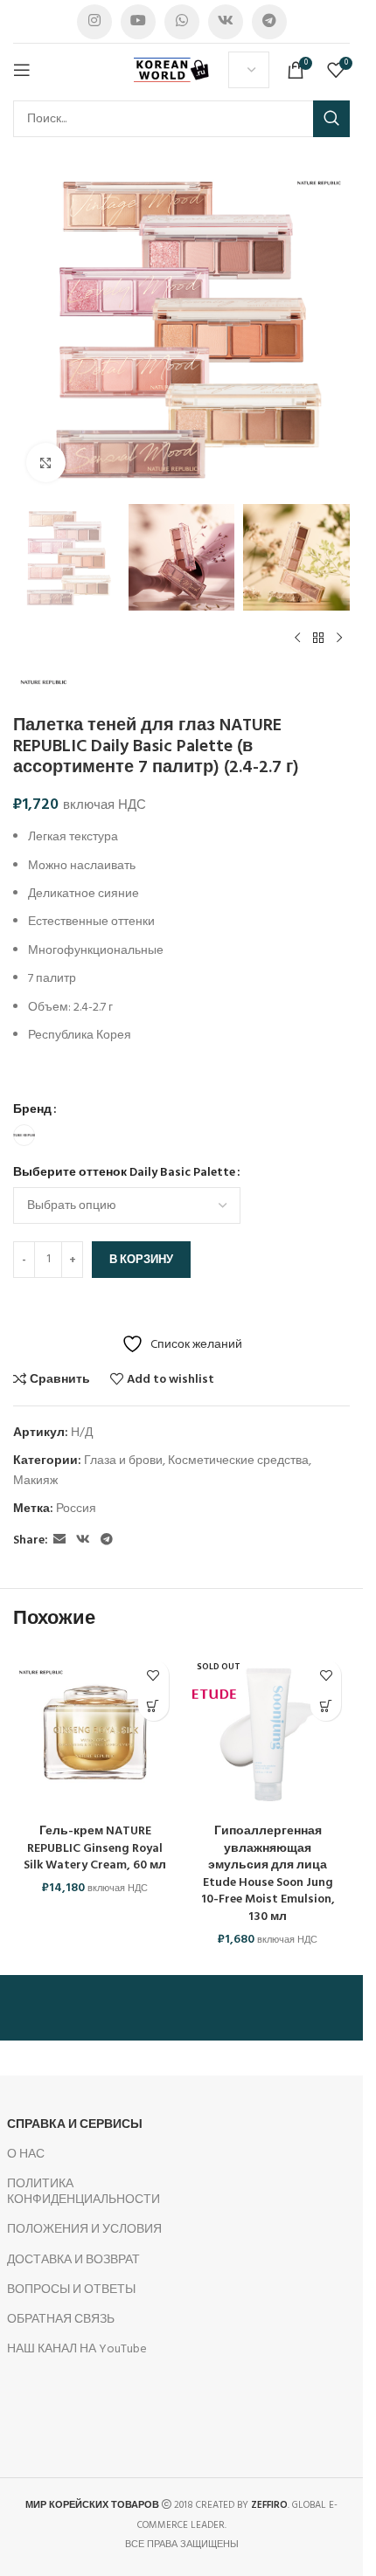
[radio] (24, 1135)
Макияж (35, 1481)
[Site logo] (172, 70)
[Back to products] (318, 639)
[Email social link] (59, 1540)
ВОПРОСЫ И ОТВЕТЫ (71, 2290)
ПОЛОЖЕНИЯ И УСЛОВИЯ (84, 2230)
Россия (76, 1509)
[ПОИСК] (331, 119)
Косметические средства (238, 1461)
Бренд (32, 1110)
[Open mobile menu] (22, 70)
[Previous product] (297, 639)
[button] (153, 1706)
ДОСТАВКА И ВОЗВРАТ (73, 2260)
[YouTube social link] (138, 22)
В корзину (141, 1260)
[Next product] (339, 639)
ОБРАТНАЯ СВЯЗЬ (61, 2320)
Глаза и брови (123, 1461)
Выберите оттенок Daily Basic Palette (124, 1173)
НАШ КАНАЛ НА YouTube (77, 2349)
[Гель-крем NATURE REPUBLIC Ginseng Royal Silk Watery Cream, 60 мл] (95, 1733)
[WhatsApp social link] (182, 22)
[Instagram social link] (94, 22)
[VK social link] (226, 22)
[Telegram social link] (269, 22)
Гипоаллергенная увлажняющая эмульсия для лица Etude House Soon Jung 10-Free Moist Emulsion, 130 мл (268, 1874)
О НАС (26, 2155)
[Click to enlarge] (46, 463)
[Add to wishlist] (153, 1675)
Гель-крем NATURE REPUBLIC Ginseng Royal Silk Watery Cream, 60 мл (95, 1848)
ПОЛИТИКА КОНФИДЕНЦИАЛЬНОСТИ (84, 2192)
